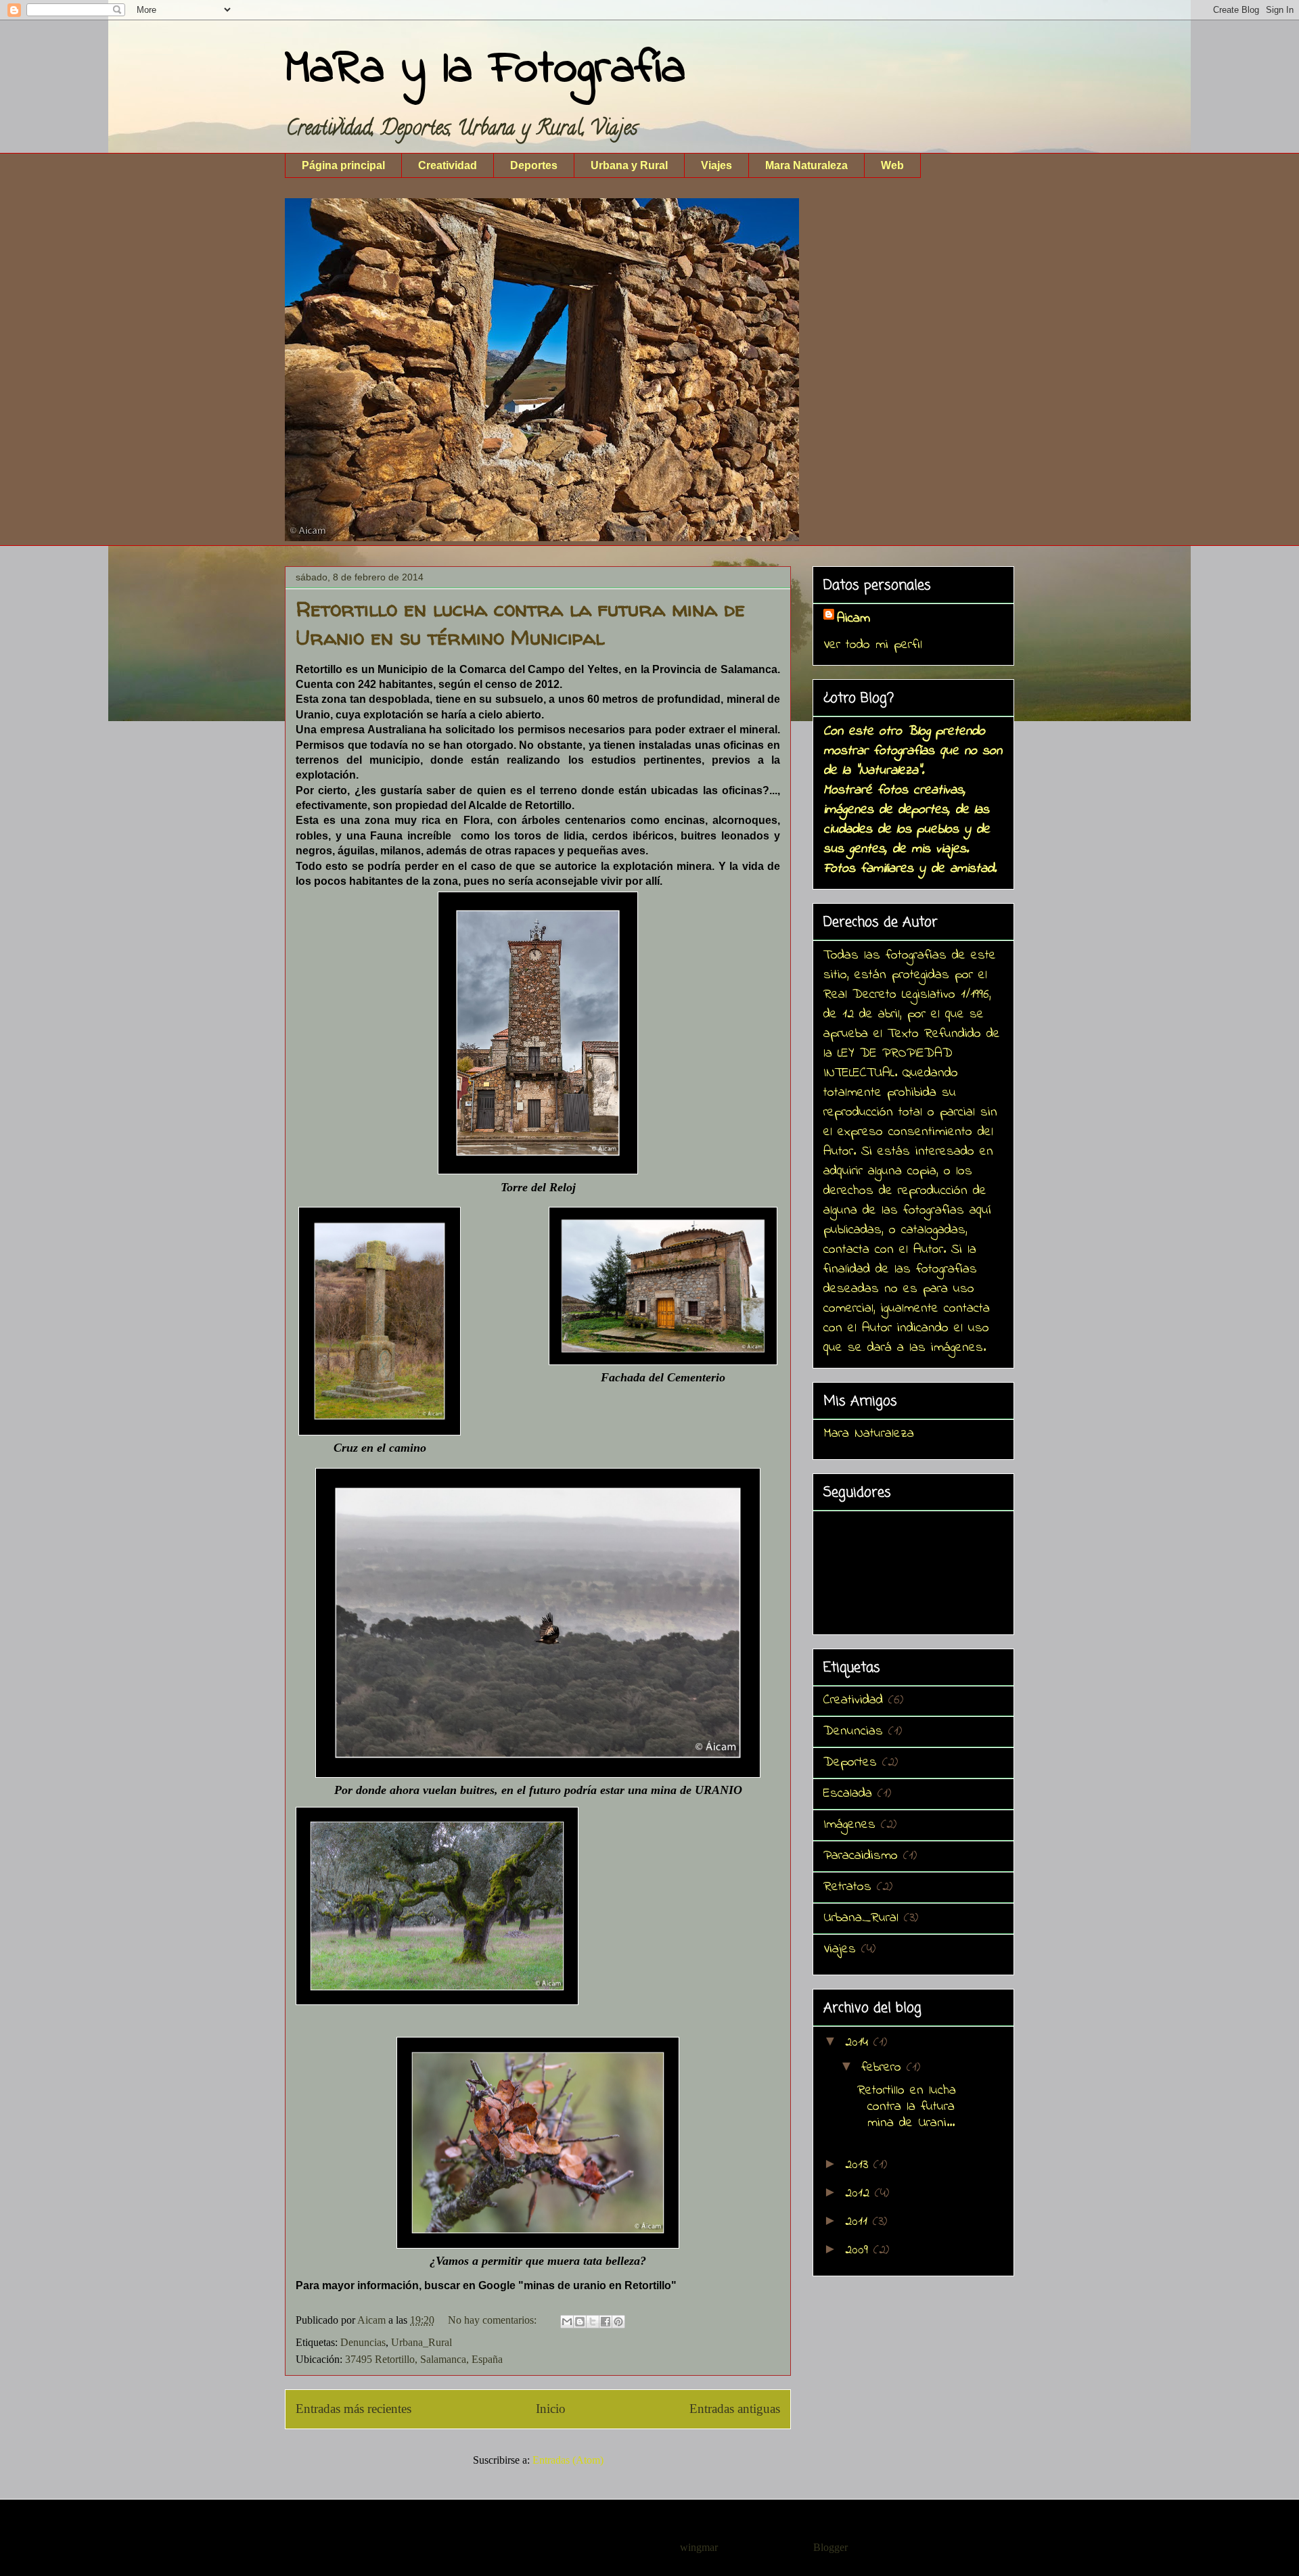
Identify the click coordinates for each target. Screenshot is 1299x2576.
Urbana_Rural (421, 2342)
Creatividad (448, 165)
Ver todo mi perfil (873, 645)
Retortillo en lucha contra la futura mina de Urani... (907, 2107)
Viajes (716, 165)
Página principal (343, 165)
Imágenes (849, 1825)
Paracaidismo (861, 1856)
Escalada (848, 1794)
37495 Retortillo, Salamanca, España (424, 2359)
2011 (859, 2222)
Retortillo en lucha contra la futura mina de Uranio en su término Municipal (520, 623)
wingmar (699, 2547)
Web (892, 165)
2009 (859, 2250)
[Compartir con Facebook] (606, 2322)
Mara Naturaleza (806, 165)
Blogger (830, 2547)
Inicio (551, 2409)
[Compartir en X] (593, 2322)
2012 (860, 2193)
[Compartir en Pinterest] (618, 2322)
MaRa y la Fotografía (485, 70)
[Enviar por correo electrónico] (567, 2322)
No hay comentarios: (494, 2320)
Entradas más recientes (354, 2409)
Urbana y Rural (629, 165)
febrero (884, 2068)
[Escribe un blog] (580, 2322)
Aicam (853, 619)
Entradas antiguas (735, 2409)
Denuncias (363, 2342)
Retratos (847, 1887)
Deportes (534, 165)
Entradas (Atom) (568, 2460)
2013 (859, 2165)
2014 (859, 2043)
